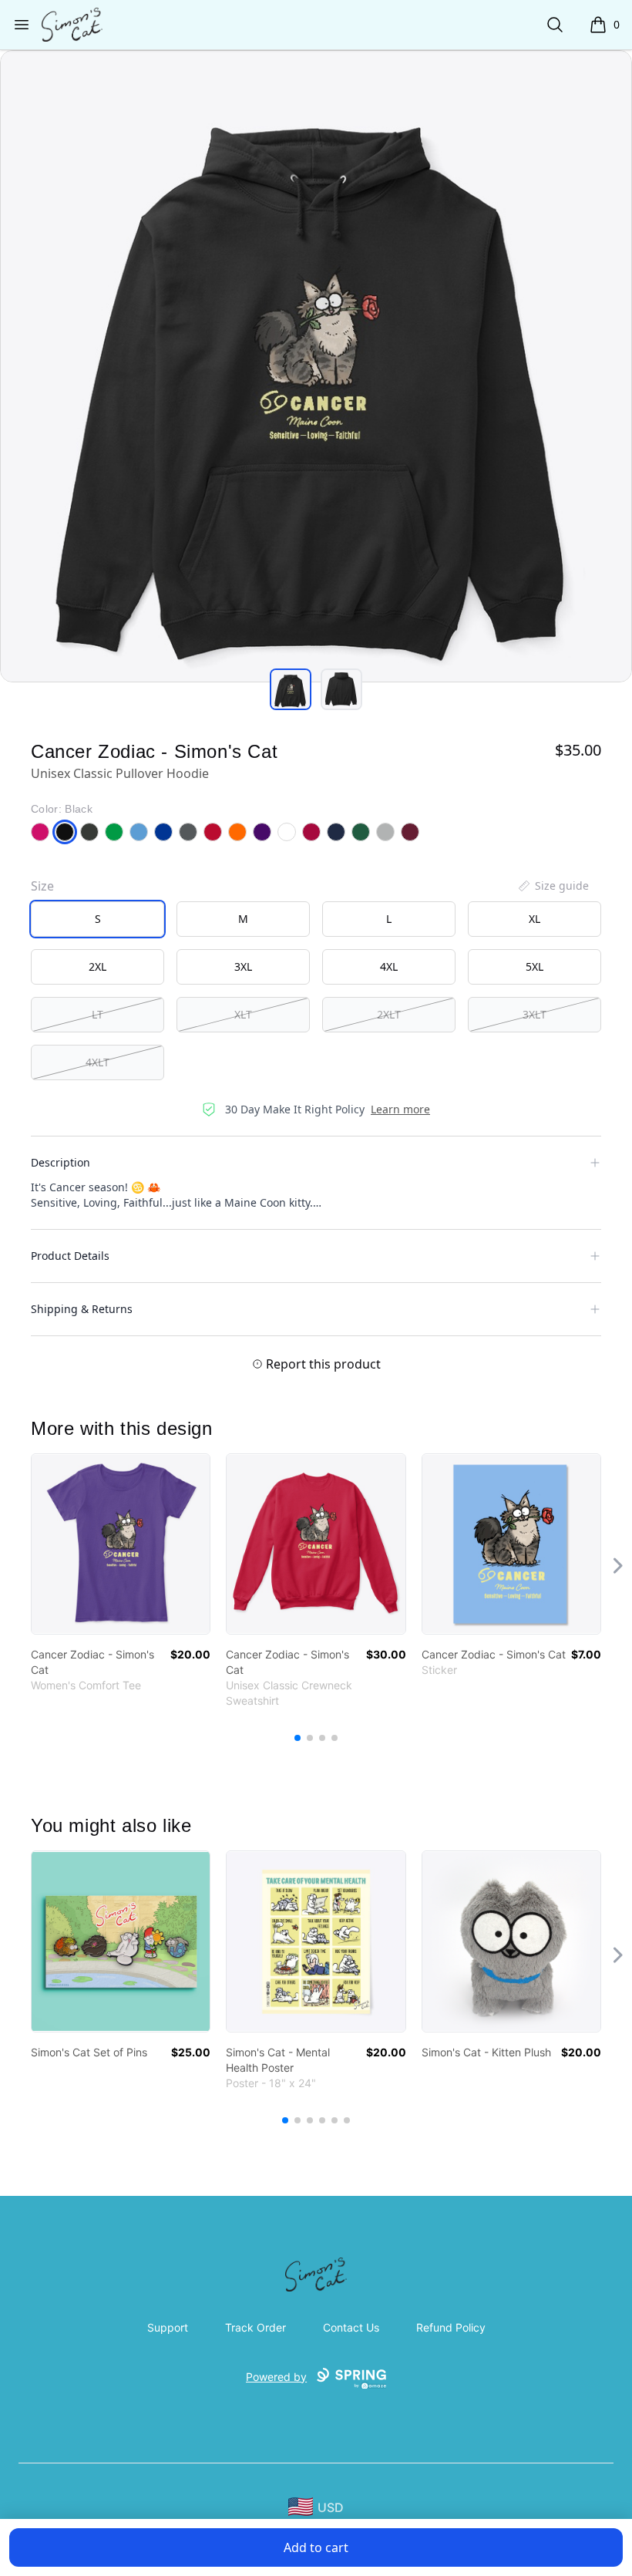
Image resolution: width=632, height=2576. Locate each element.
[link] (121, 1544)
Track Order (255, 2327)
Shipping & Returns (82, 1309)
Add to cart (316, 2547)
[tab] (291, 689)
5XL (535, 966)
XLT (243, 1014)
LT (97, 1014)
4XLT (97, 1062)
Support (168, 2327)
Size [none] (42, 886)
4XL (389, 966)
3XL (243, 966)
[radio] (97, 919)
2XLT (389, 1014)
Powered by (276, 2377)
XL (535, 919)
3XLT (535, 1014)
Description (61, 1162)
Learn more (400, 1109)
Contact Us (351, 2327)
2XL (97, 966)
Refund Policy (451, 2327)
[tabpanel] (316, 366)
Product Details (70, 1256)
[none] (553, 886)
